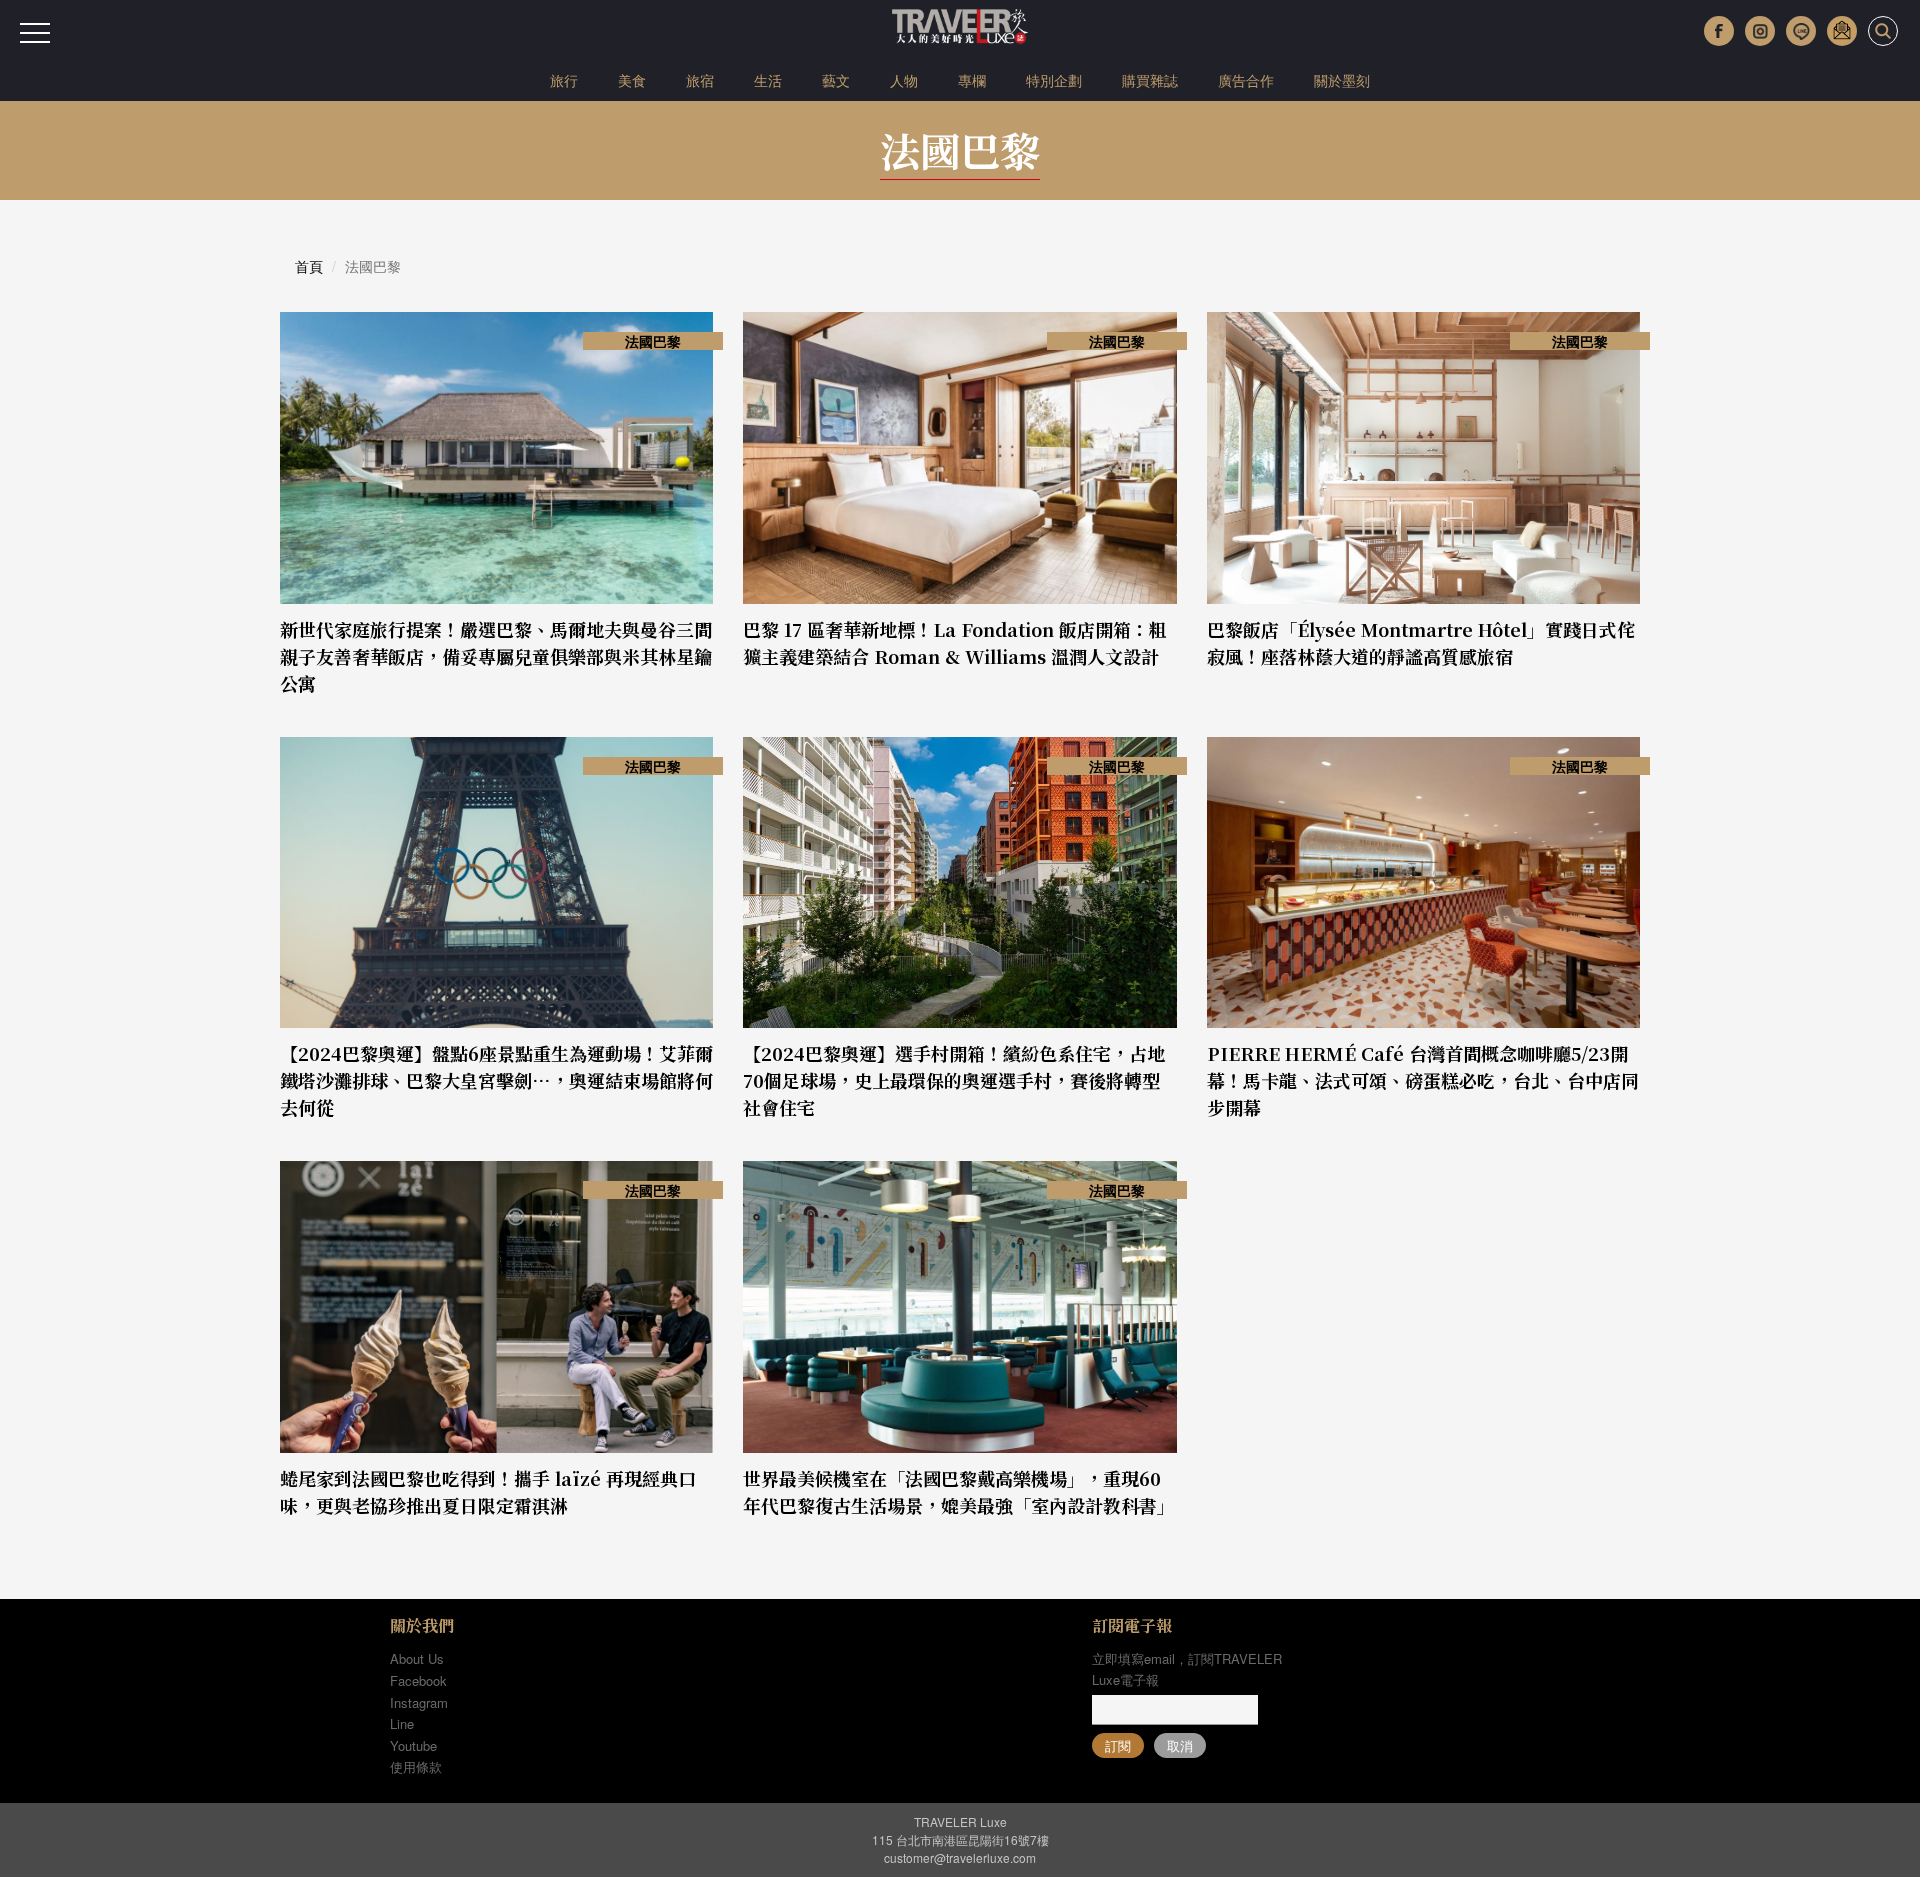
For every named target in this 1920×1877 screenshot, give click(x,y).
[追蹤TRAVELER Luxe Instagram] (1760, 31)
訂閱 (1118, 1745)
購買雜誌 (1150, 80)
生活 (768, 80)
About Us (417, 1658)
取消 (1180, 1745)
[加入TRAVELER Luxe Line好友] (1801, 31)
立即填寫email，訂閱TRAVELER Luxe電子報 (1187, 1669)
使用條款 (416, 1766)
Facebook (418, 1680)
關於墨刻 (1342, 80)
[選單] (35, 33)
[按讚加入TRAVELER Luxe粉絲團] (1719, 31)
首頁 (309, 266)
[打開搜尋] (1883, 31)
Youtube (413, 1745)
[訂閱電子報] (1842, 31)
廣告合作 (1246, 80)
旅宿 (700, 80)
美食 (632, 80)
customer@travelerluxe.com (960, 1857)
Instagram (419, 1702)
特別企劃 (1054, 80)
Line (402, 1723)
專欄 (972, 80)
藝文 (836, 80)
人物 (904, 80)
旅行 (564, 80)
